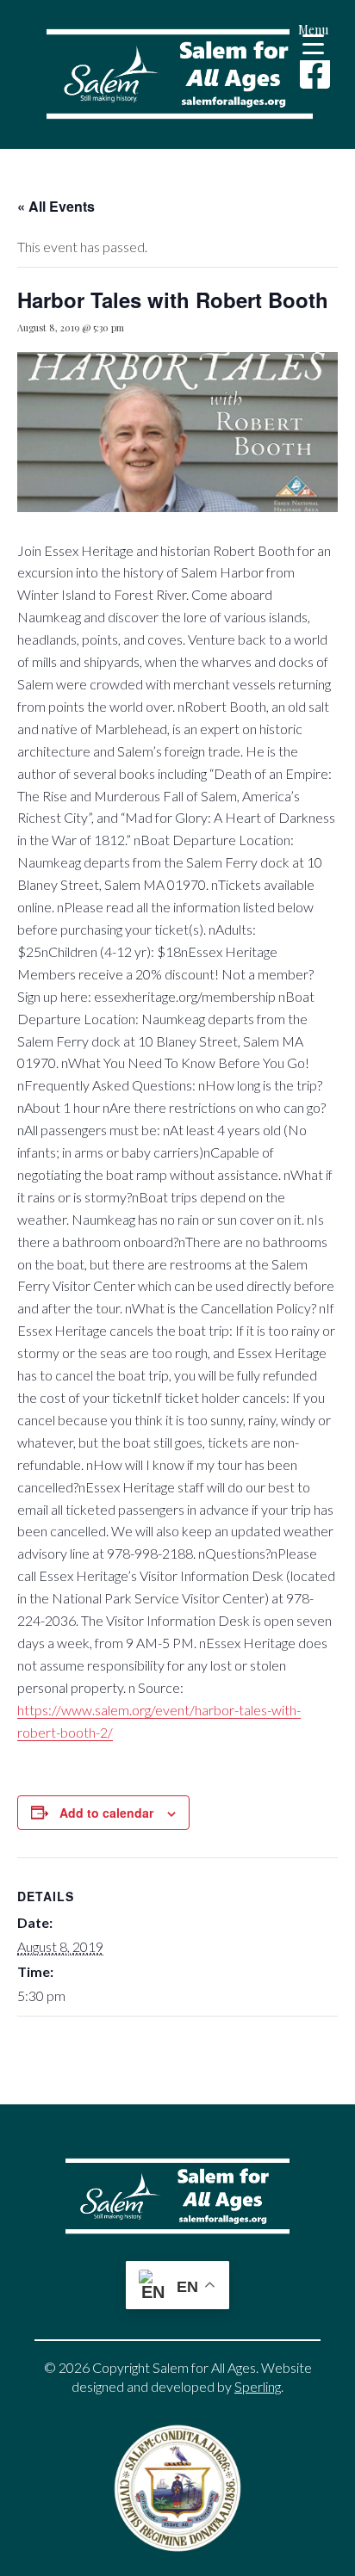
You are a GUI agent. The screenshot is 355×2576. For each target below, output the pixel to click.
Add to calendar (106, 1813)
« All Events (56, 206)
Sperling (258, 2386)
